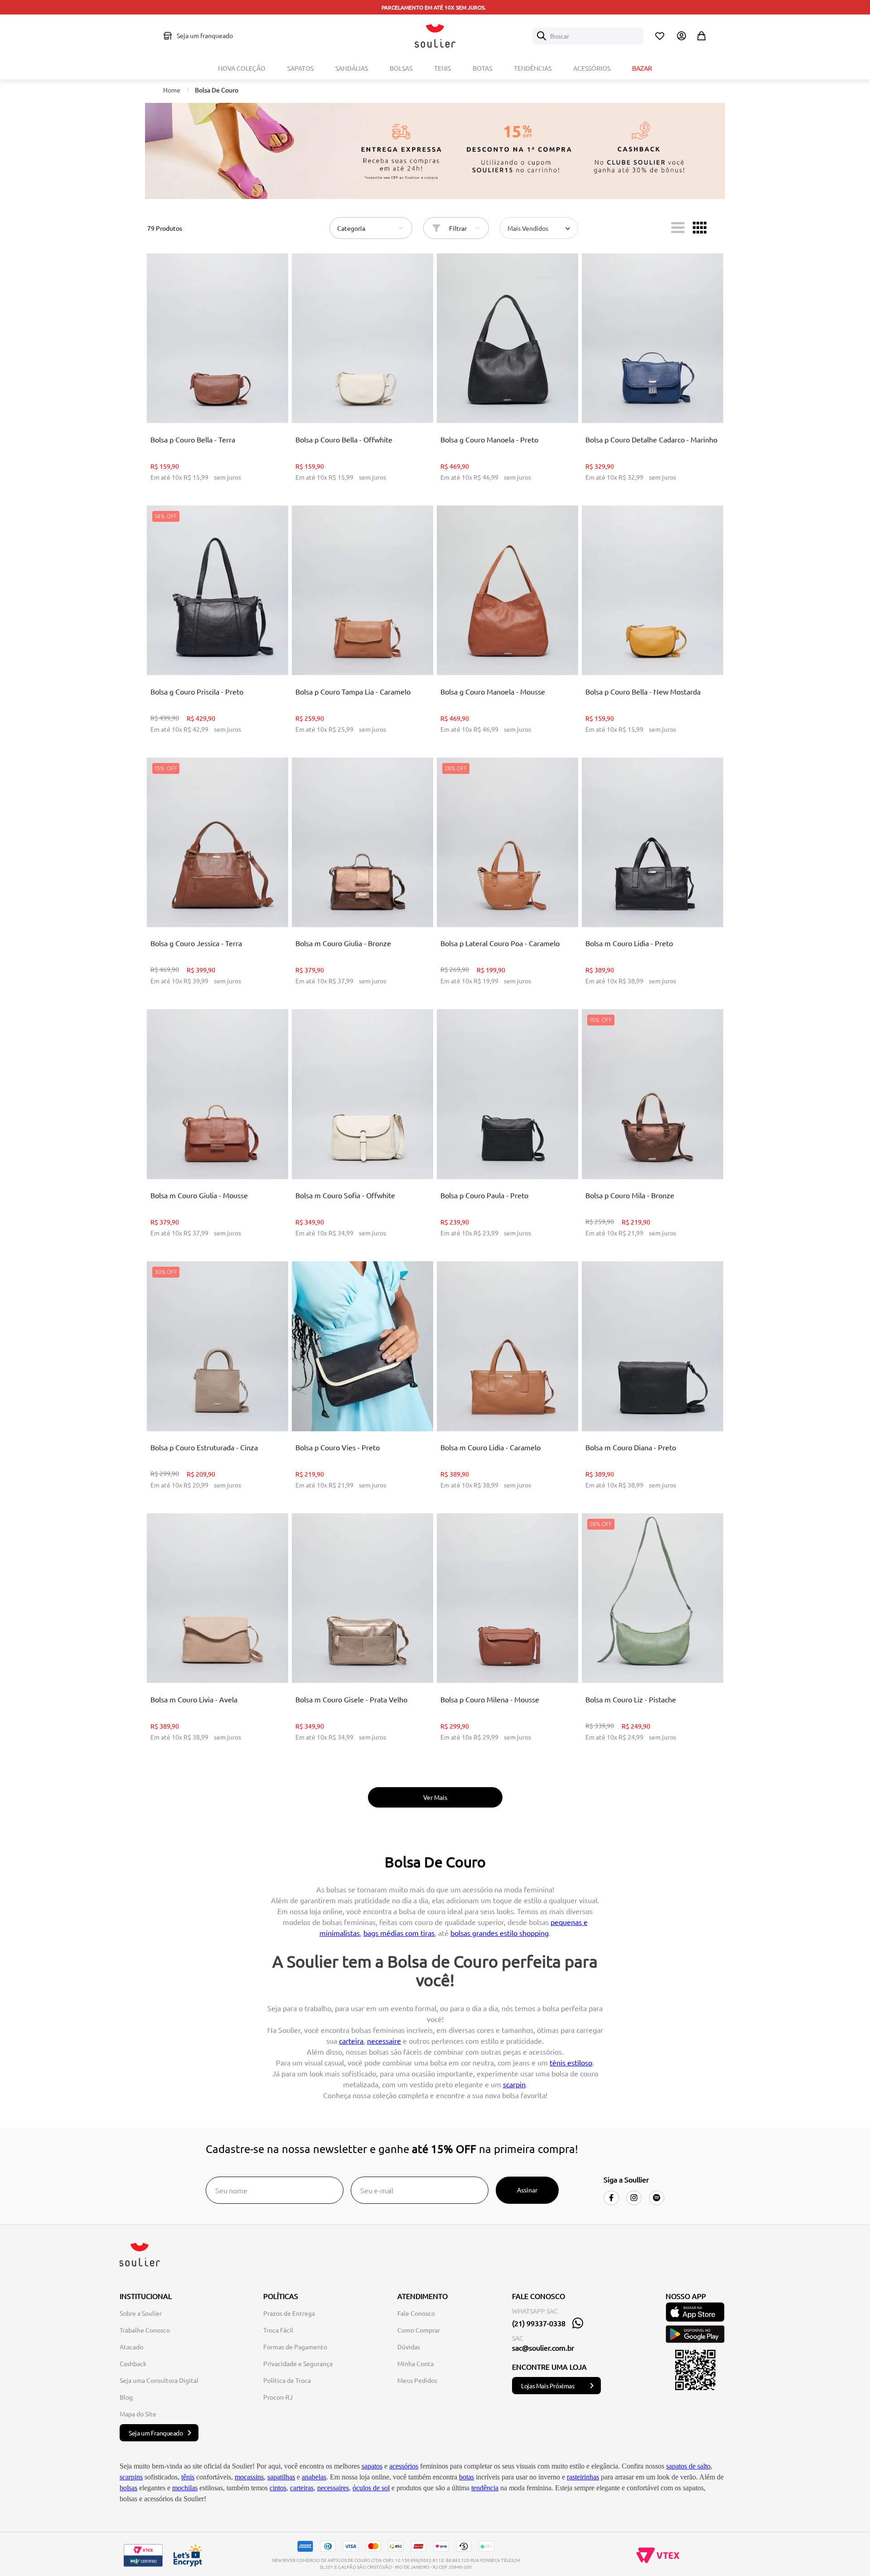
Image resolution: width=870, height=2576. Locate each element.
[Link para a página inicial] (172, 90)
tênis (188, 2477)
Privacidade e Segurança (298, 2363)
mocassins (249, 2477)
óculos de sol (371, 2488)
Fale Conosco (416, 2313)
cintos (278, 2488)
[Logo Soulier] (435, 36)
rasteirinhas (583, 2477)
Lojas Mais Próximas (548, 2386)
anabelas (314, 2477)
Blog (126, 2397)
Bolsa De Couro (217, 90)
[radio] (678, 228)
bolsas (128, 2488)
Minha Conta (416, 2363)
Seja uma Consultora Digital (159, 2380)
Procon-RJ (278, 2397)
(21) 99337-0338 (539, 2323)
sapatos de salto (688, 2466)
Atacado (131, 2347)
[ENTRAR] (681, 36)
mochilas (185, 2488)
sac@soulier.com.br (543, 2348)
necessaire (384, 2041)
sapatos (372, 2466)
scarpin (514, 2084)
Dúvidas (409, 2347)
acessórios (404, 2466)
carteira (351, 2041)
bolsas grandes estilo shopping (500, 1933)
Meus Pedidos (417, 2380)
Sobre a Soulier (141, 2313)
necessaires (333, 2488)
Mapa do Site (138, 2414)
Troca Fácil (278, 2330)
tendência (485, 2488)
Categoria (351, 228)
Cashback (133, 2363)
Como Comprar (419, 2330)
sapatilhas (281, 2477)
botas (466, 2477)
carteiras (302, 2488)
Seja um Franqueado (156, 2433)
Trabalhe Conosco (145, 2330)
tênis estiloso (571, 2062)
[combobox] (588, 36)
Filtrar (458, 228)
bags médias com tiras (399, 1933)
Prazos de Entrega (289, 2313)
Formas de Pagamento (295, 2347)
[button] (217, 401)
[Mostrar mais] (435, 1797)
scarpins (131, 2477)
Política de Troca (287, 2380)
